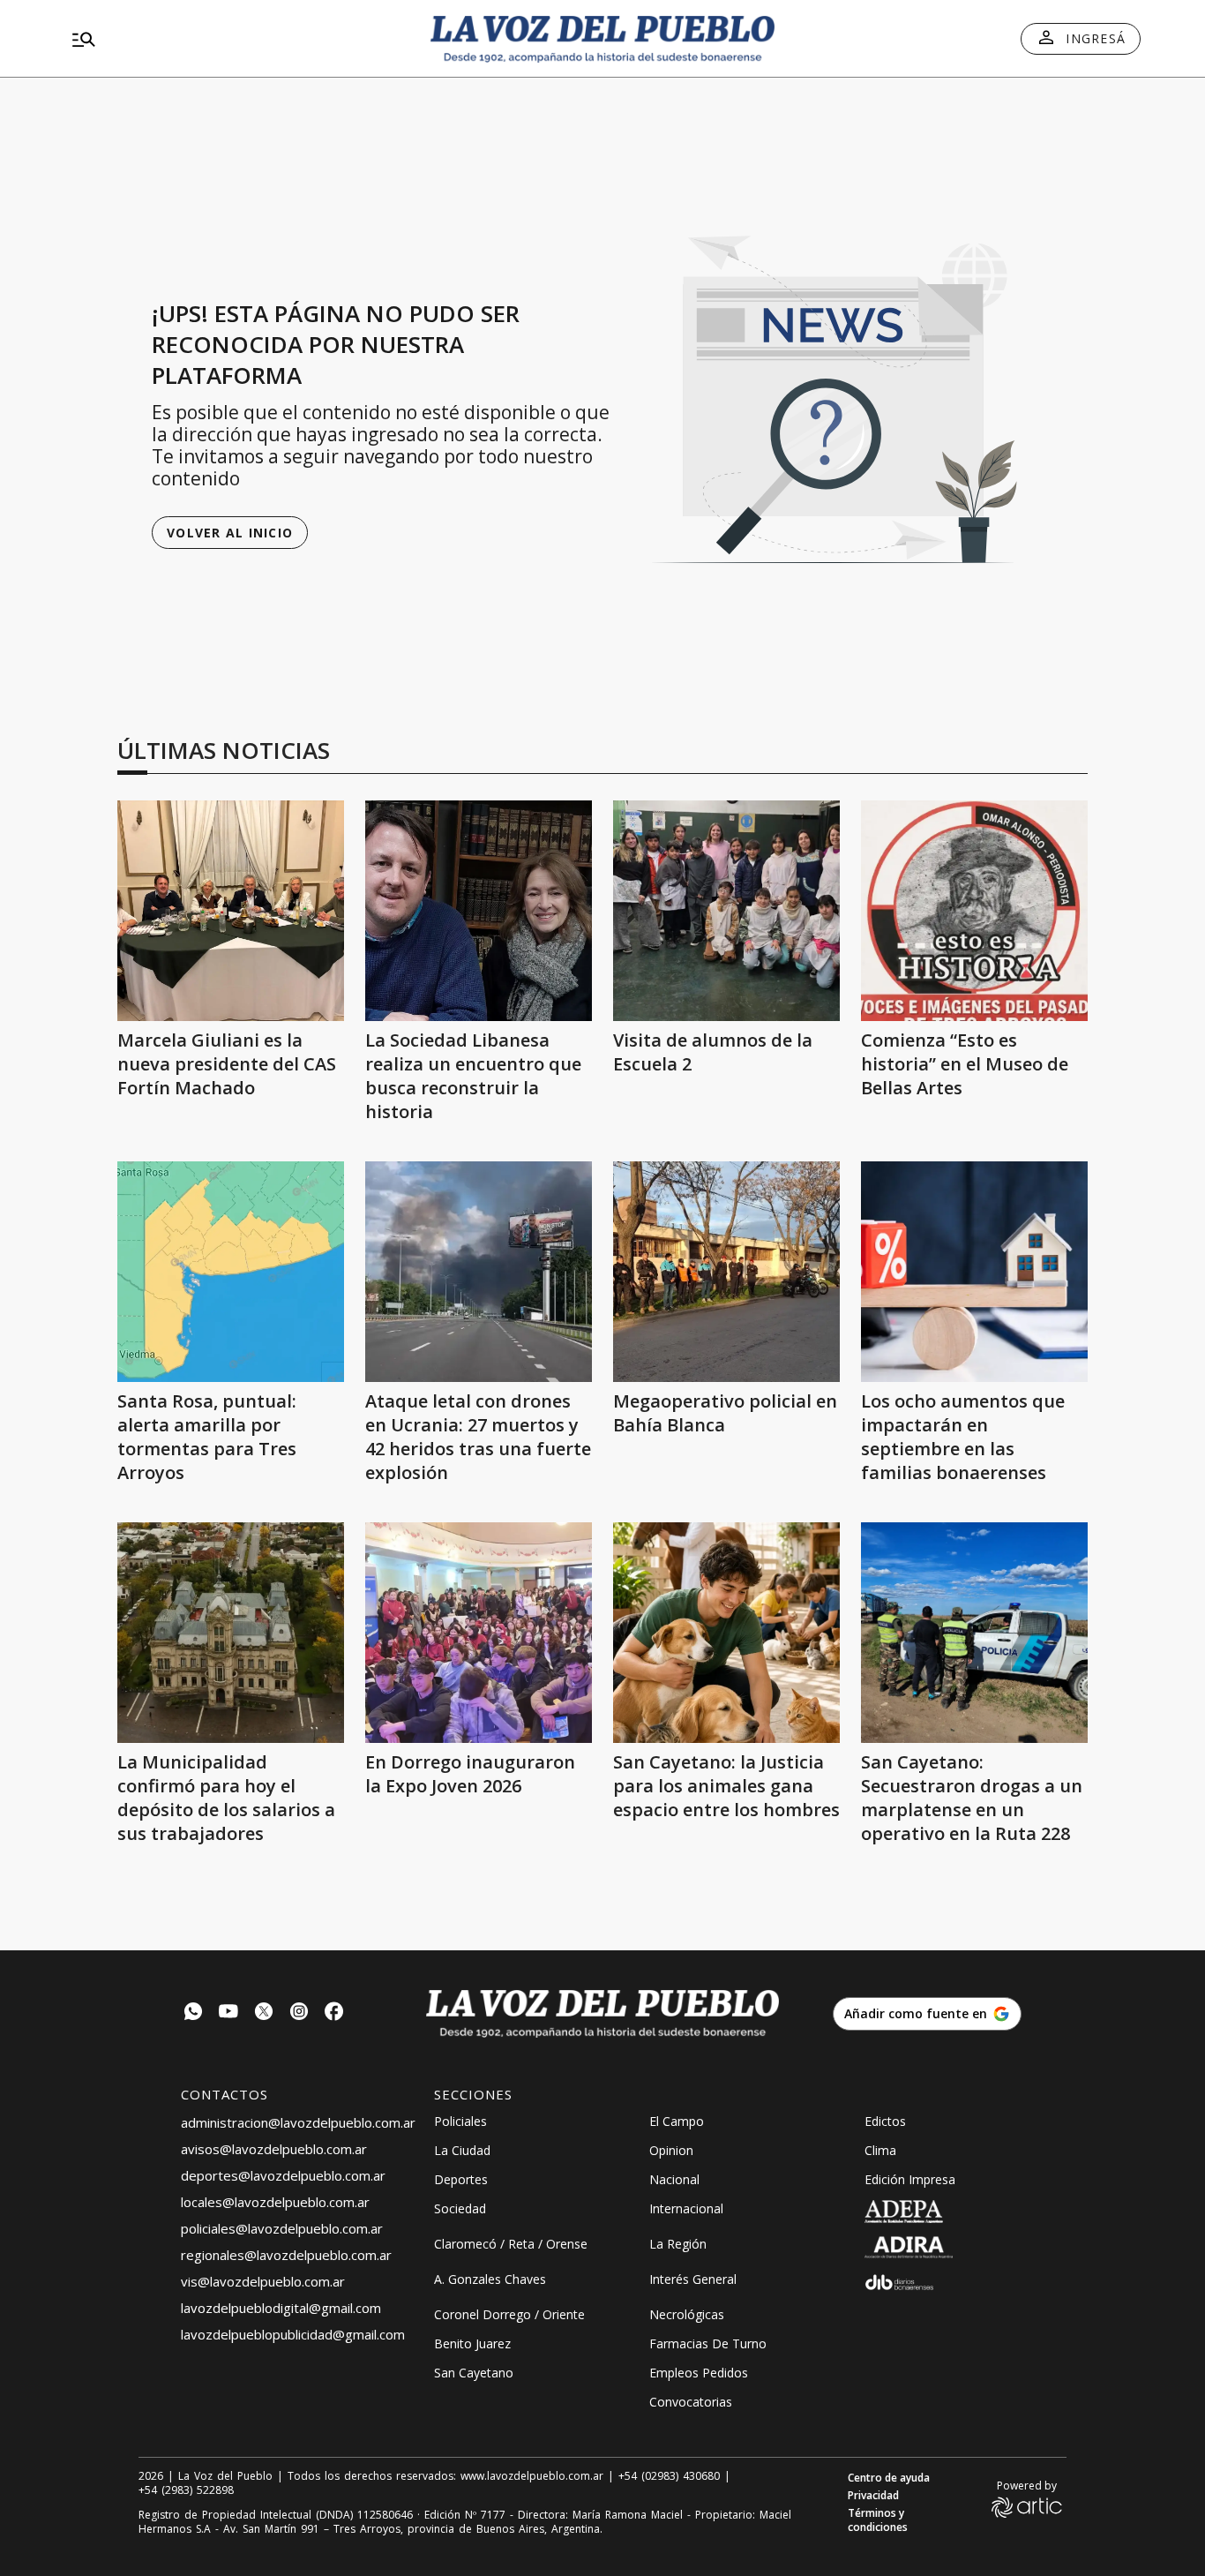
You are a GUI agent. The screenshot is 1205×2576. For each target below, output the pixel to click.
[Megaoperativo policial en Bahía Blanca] (726, 1272)
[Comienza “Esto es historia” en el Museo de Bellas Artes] (974, 911)
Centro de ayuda (889, 2478)
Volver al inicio (230, 533)
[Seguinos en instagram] (299, 2013)
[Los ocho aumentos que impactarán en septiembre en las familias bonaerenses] (974, 1272)
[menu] (236, 39)
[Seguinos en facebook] (334, 2013)
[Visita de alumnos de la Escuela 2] (726, 911)
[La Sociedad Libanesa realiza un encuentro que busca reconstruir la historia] (479, 911)
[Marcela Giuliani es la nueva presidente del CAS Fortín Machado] (231, 911)
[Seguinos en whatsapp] (193, 2013)
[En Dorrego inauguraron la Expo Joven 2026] (479, 1633)
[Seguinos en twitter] (264, 2013)
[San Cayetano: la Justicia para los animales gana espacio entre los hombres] (726, 1633)
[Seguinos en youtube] (228, 2013)
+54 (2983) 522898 (186, 2490)
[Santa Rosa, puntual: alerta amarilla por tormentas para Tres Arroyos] (231, 1272)
